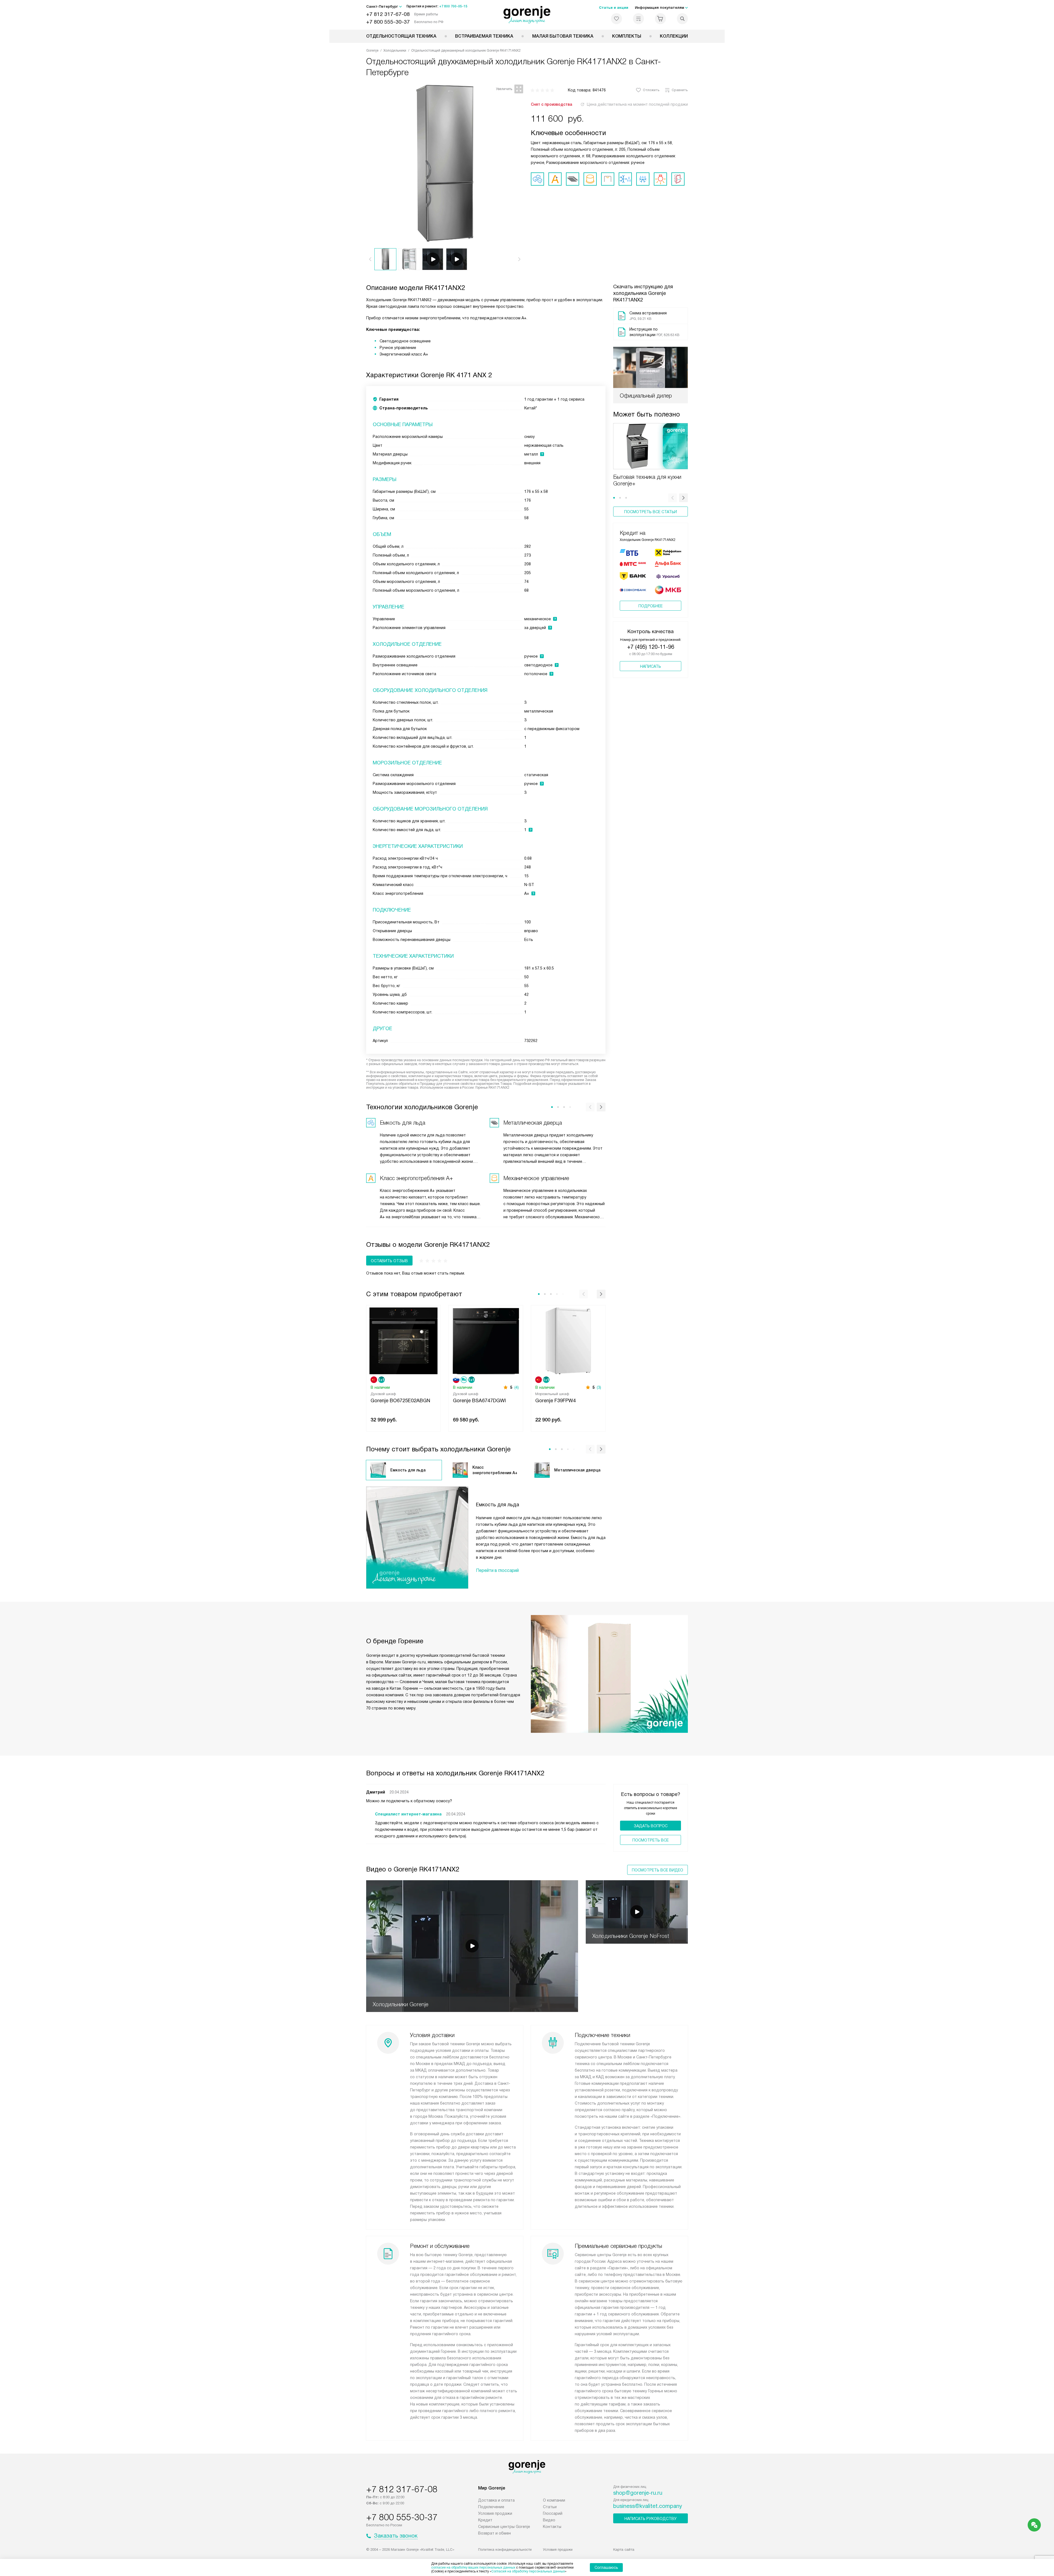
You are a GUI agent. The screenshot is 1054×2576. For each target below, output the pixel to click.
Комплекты (627, 36)
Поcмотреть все (651, 1840)
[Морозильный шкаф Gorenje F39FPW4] (568, 1340)
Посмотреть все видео (658, 1870)
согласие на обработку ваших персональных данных (473, 2567)
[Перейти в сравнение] (638, 19)
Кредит (485, 2520)
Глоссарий (553, 2513)
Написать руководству (651, 2519)
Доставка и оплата (496, 2500)
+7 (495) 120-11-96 (651, 647)
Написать (651, 666)
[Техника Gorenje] (527, 15)
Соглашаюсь (606, 2567)
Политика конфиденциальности (505, 2550)
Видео (549, 2520)
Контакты (552, 2527)
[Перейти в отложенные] (616, 19)
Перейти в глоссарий (497, 1570)
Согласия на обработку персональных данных (528, 2571)
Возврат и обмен (494, 2533)
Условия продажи (495, 2513)
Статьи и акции (614, 8)
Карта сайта (624, 2550)
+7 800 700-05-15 (453, 6)
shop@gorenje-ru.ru (638, 2493)
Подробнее (651, 606)
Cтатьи (550, 2507)
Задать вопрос (651, 1826)
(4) (517, 1387)
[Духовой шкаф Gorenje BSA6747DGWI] (486, 1340)
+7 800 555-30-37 (388, 22)
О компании (554, 2500)
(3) (599, 1387)
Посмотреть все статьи (651, 512)
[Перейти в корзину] (660, 19)
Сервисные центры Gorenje (504, 2527)
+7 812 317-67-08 (388, 14)
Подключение (491, 2507)
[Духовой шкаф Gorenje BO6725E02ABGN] (403, 1340)
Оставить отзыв (389, 1261)
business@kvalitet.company (648, 2506)
